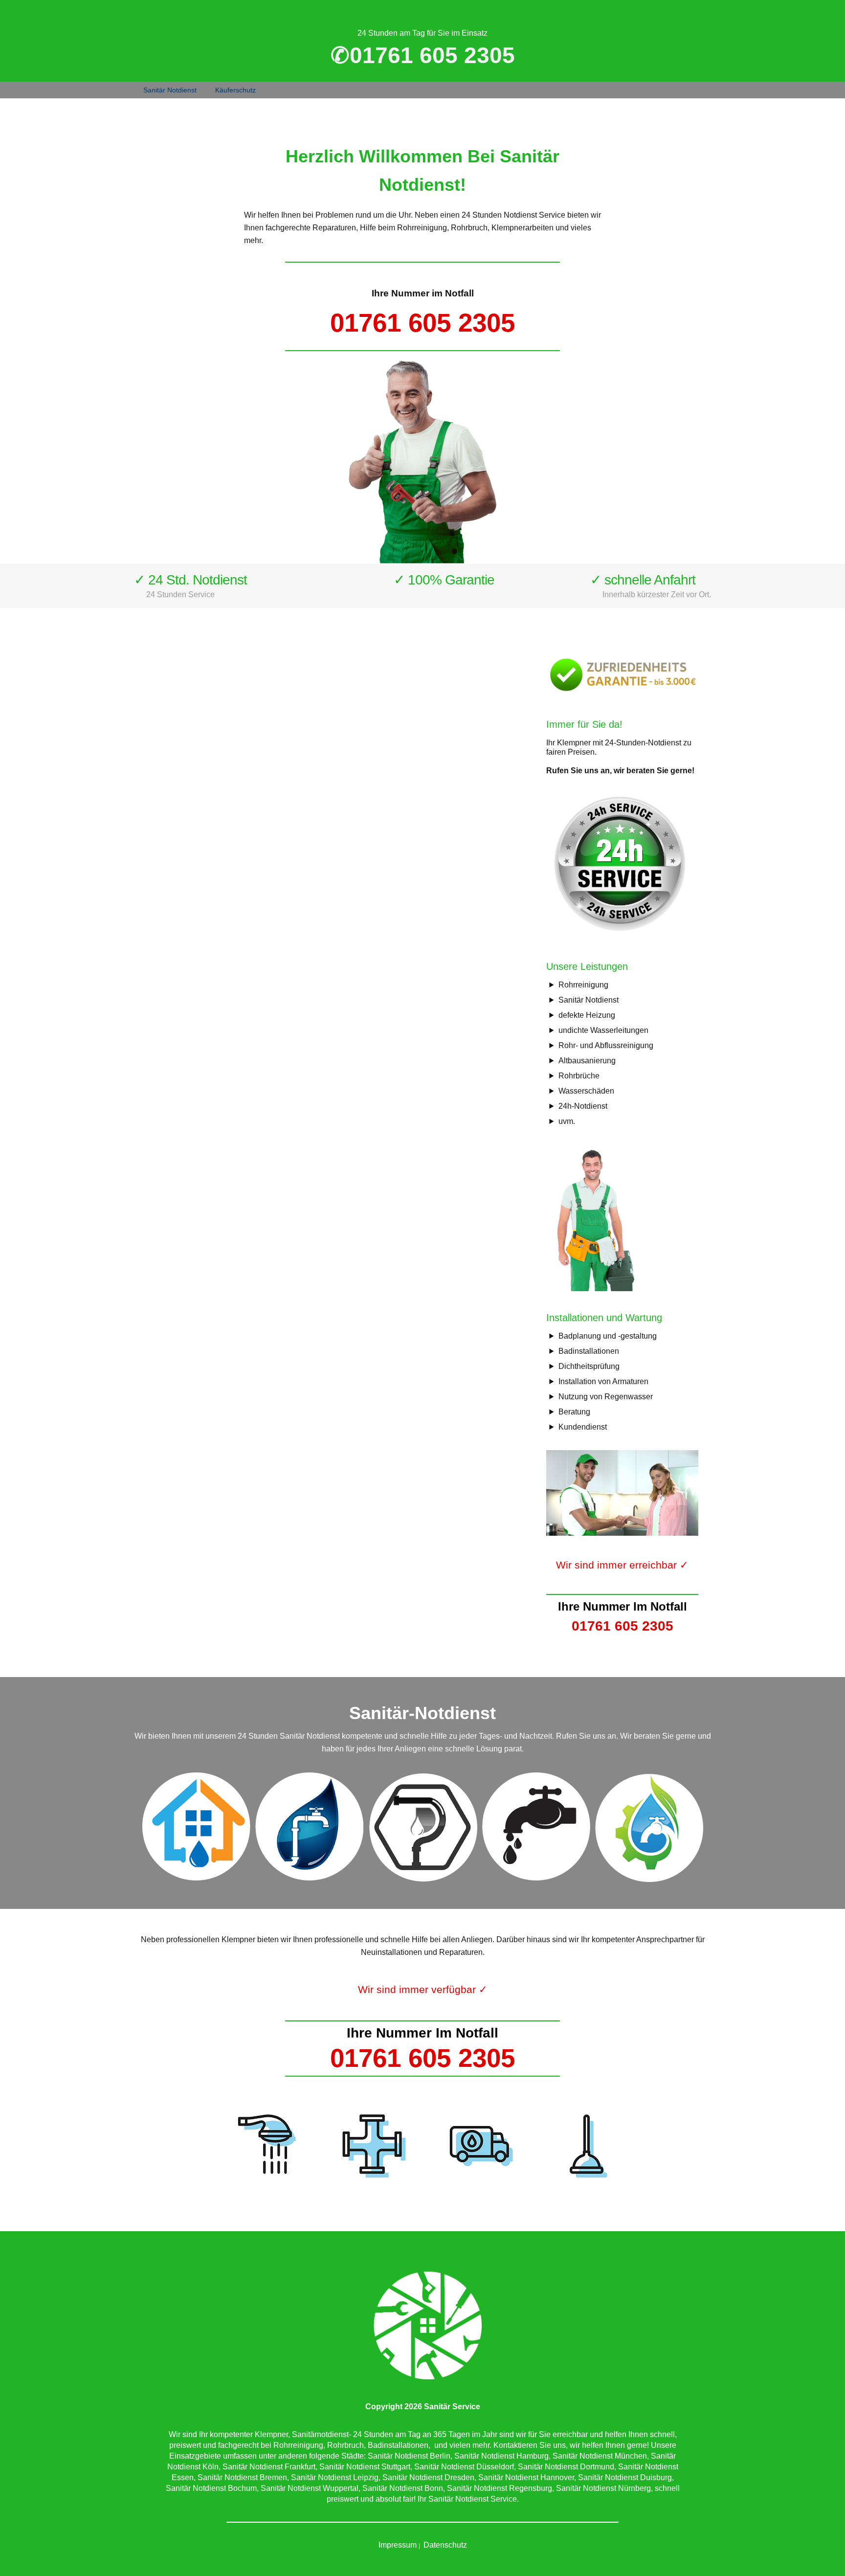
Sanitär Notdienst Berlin (409, 2456)
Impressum (398, 2545)
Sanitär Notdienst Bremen (242, 2477)
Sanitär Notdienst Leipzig (335, 2477)
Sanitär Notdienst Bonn (403, 2488)
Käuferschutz (235, 90)
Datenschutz (445, 2545)
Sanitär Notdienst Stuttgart (365, 2467)
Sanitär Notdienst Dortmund (566, 2467)
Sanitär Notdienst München (600, 2456)
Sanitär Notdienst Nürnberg (603, 2488)
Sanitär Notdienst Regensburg (500, 2488)
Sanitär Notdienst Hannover (526, 2477)
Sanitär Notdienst (170, 90)
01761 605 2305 (422, 323)
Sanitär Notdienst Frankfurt (269, 2467)
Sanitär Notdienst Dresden (428, 2477)
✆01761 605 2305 (423, 55)
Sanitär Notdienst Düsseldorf (464, 2467)
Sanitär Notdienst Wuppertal (310, 2488)
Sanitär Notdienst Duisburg (625, 2477)
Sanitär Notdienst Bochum (211, 2488)
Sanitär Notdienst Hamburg (501, 2456)
